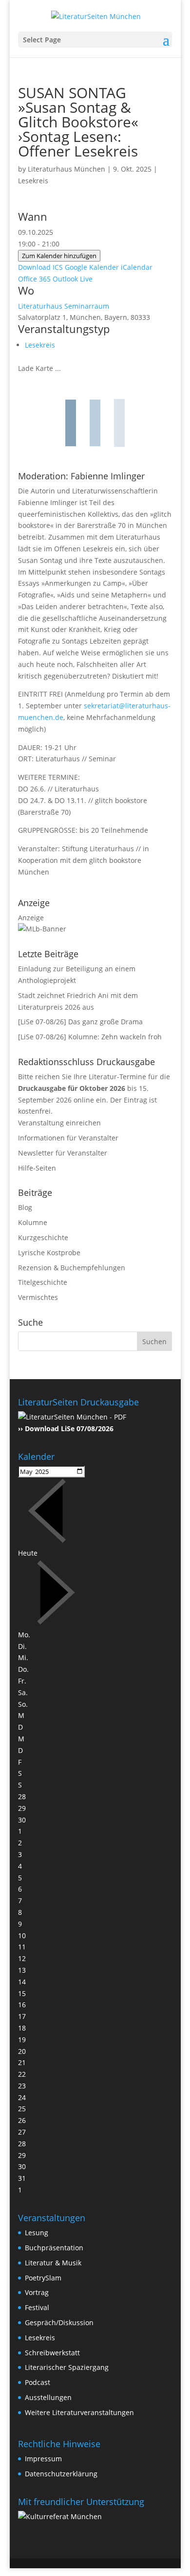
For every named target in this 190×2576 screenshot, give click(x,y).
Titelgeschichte (43, 1282)
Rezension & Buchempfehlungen (72, 1268)
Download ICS (40, 267)
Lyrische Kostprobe (49, 1253)
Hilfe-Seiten (37, 1168)
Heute (28, 1553)
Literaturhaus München (66, 169)
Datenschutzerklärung (61, 2474)
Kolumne (33, 1222)
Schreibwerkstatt (52, 2353)
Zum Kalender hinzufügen (59, 256)
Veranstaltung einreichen (59, 1123)
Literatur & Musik (53, 2263)
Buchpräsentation (54, 2248)
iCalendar (137, 267)
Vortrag (37, 2292)
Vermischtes (38, 1297)
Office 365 (34, 279)
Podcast (38, 2382)
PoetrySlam (43, 2278)
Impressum (43, 2459)
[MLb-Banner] (42, 929)
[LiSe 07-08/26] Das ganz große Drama (80, 1022)
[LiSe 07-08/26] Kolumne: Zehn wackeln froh (90, 1037)
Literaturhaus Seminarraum (64, 306)
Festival (37, 2307)
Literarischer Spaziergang (67, 2367)
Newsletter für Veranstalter (63, 1153)
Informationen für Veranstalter (68, 1138)
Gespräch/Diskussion (59, 2322)
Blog (25, 1207)
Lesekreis (33, 181)
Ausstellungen (48, 2397)
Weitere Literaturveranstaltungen (79, 2412)
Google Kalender (92, 267)
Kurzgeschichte (43, 1237)
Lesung (37, 2233)
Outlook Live (73, 279)
